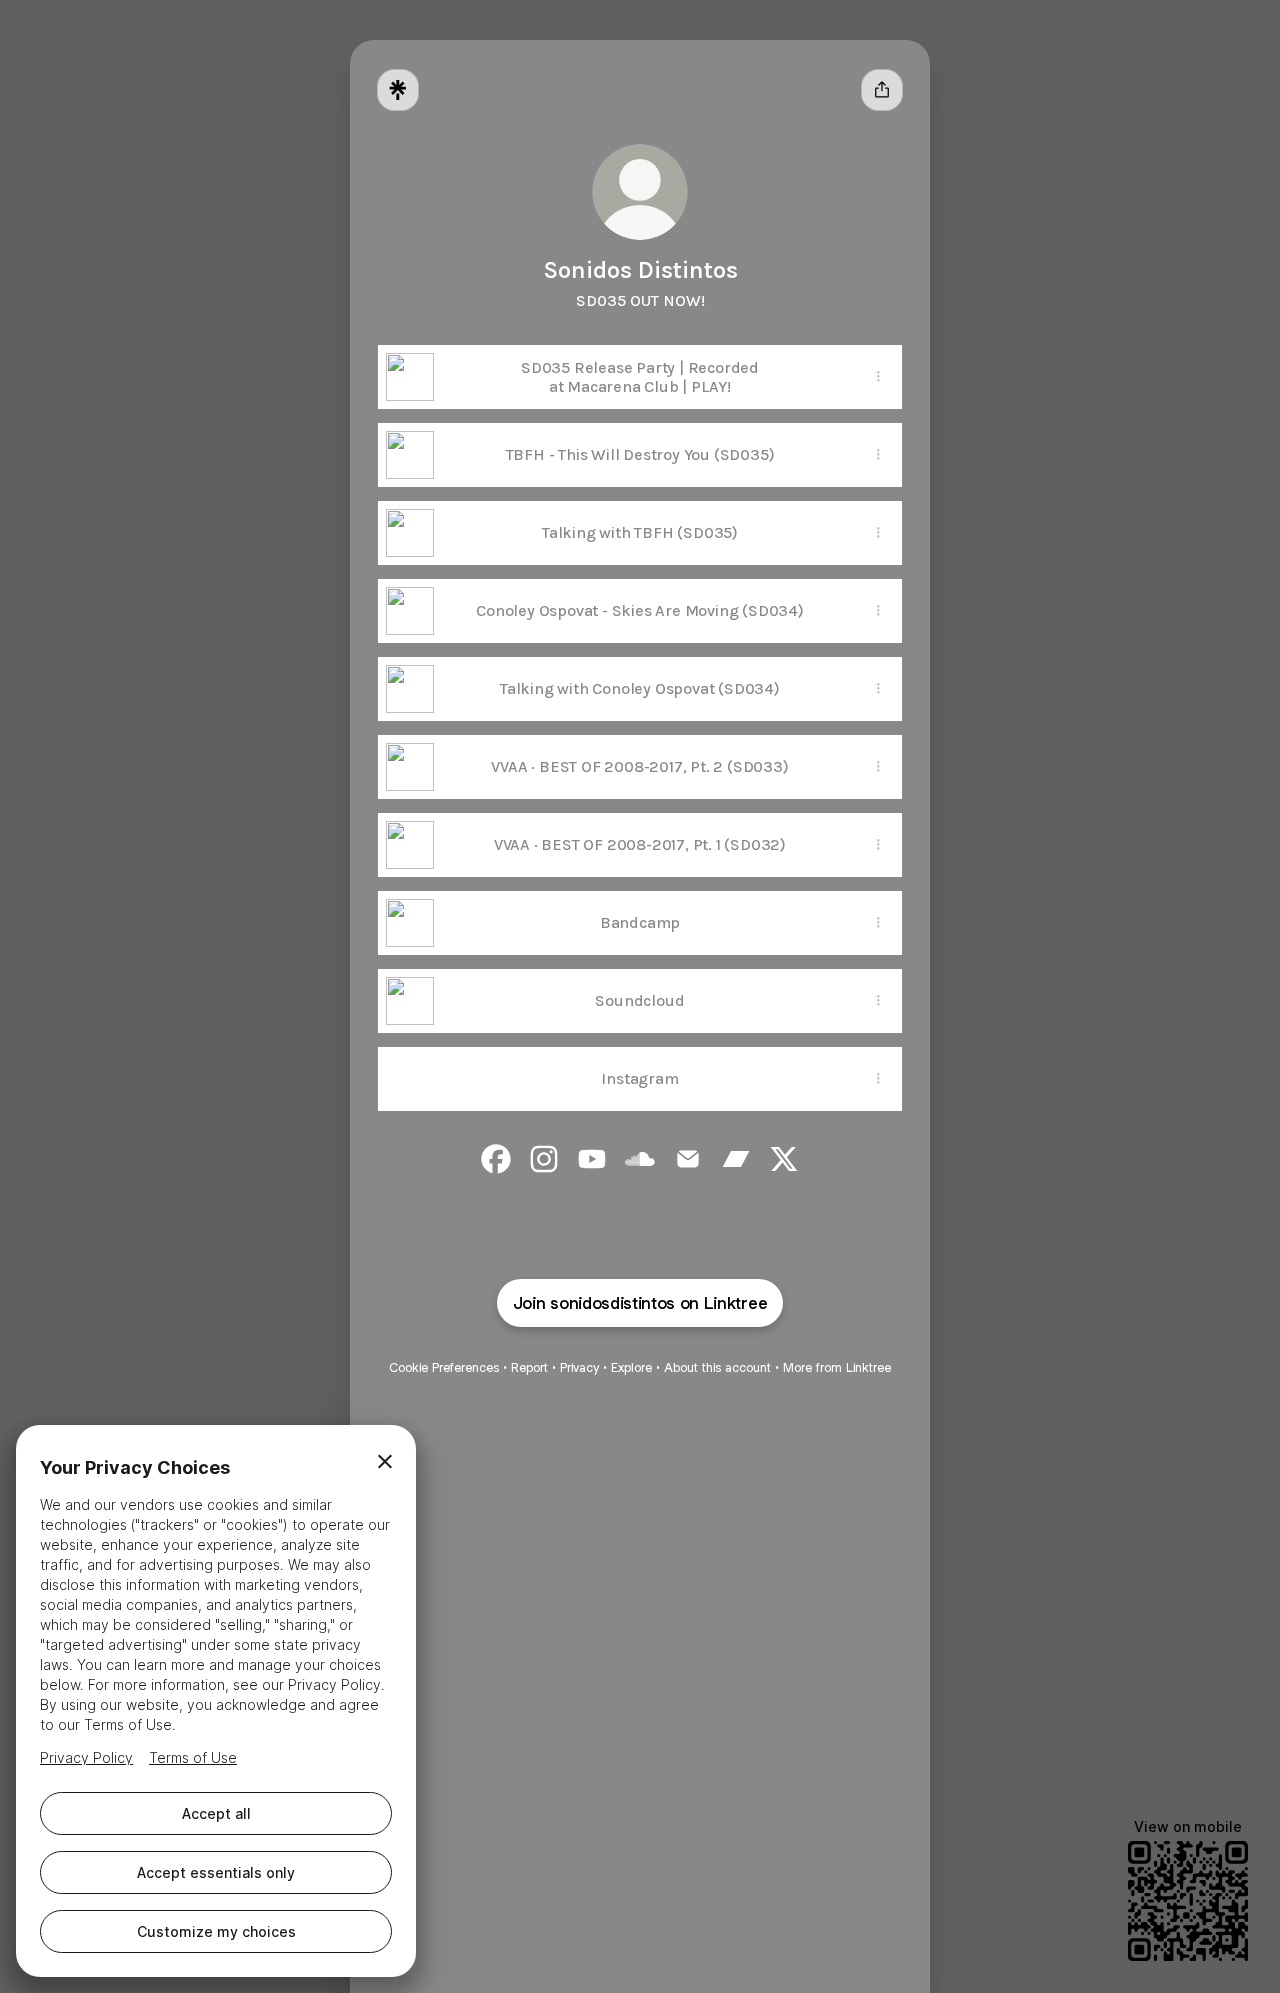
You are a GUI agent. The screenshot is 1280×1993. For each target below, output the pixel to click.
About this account (717, 1367)
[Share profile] (882, 90)
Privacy (579, 1367)
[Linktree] (398, 90)
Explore (631, 1367)
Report (529, 1367)
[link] (496, 1159)
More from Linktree (837, 1367)
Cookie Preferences (444, 1367)
